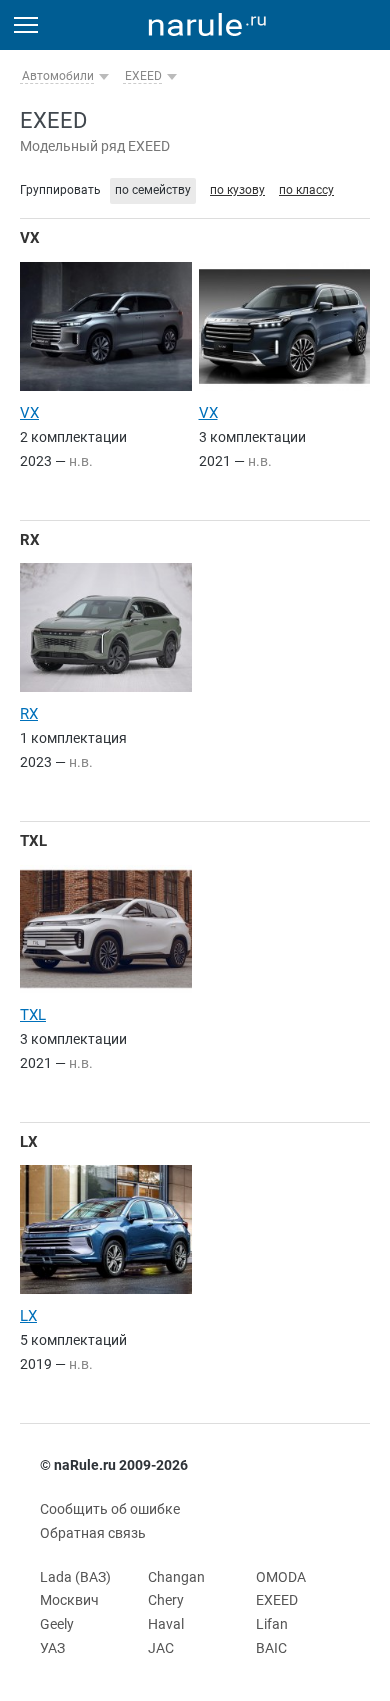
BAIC (271, 1648)
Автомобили (58, 76)
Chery (166, 1600)
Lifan (272, 1624)
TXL (33, 841)
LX (29, 1142)
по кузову (237, 190)
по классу (306, 190)
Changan (176, 1577)
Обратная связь (93, 1533)
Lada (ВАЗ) (75, 1577)
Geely (57, 1624)
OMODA (281, 1577)
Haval (166, 1624)
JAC (161, 1648)
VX (30, 238)
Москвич (69, 1600)
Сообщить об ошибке (110, 1509)
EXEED (143, 76)
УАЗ (52, 1648)
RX (30, 540)
